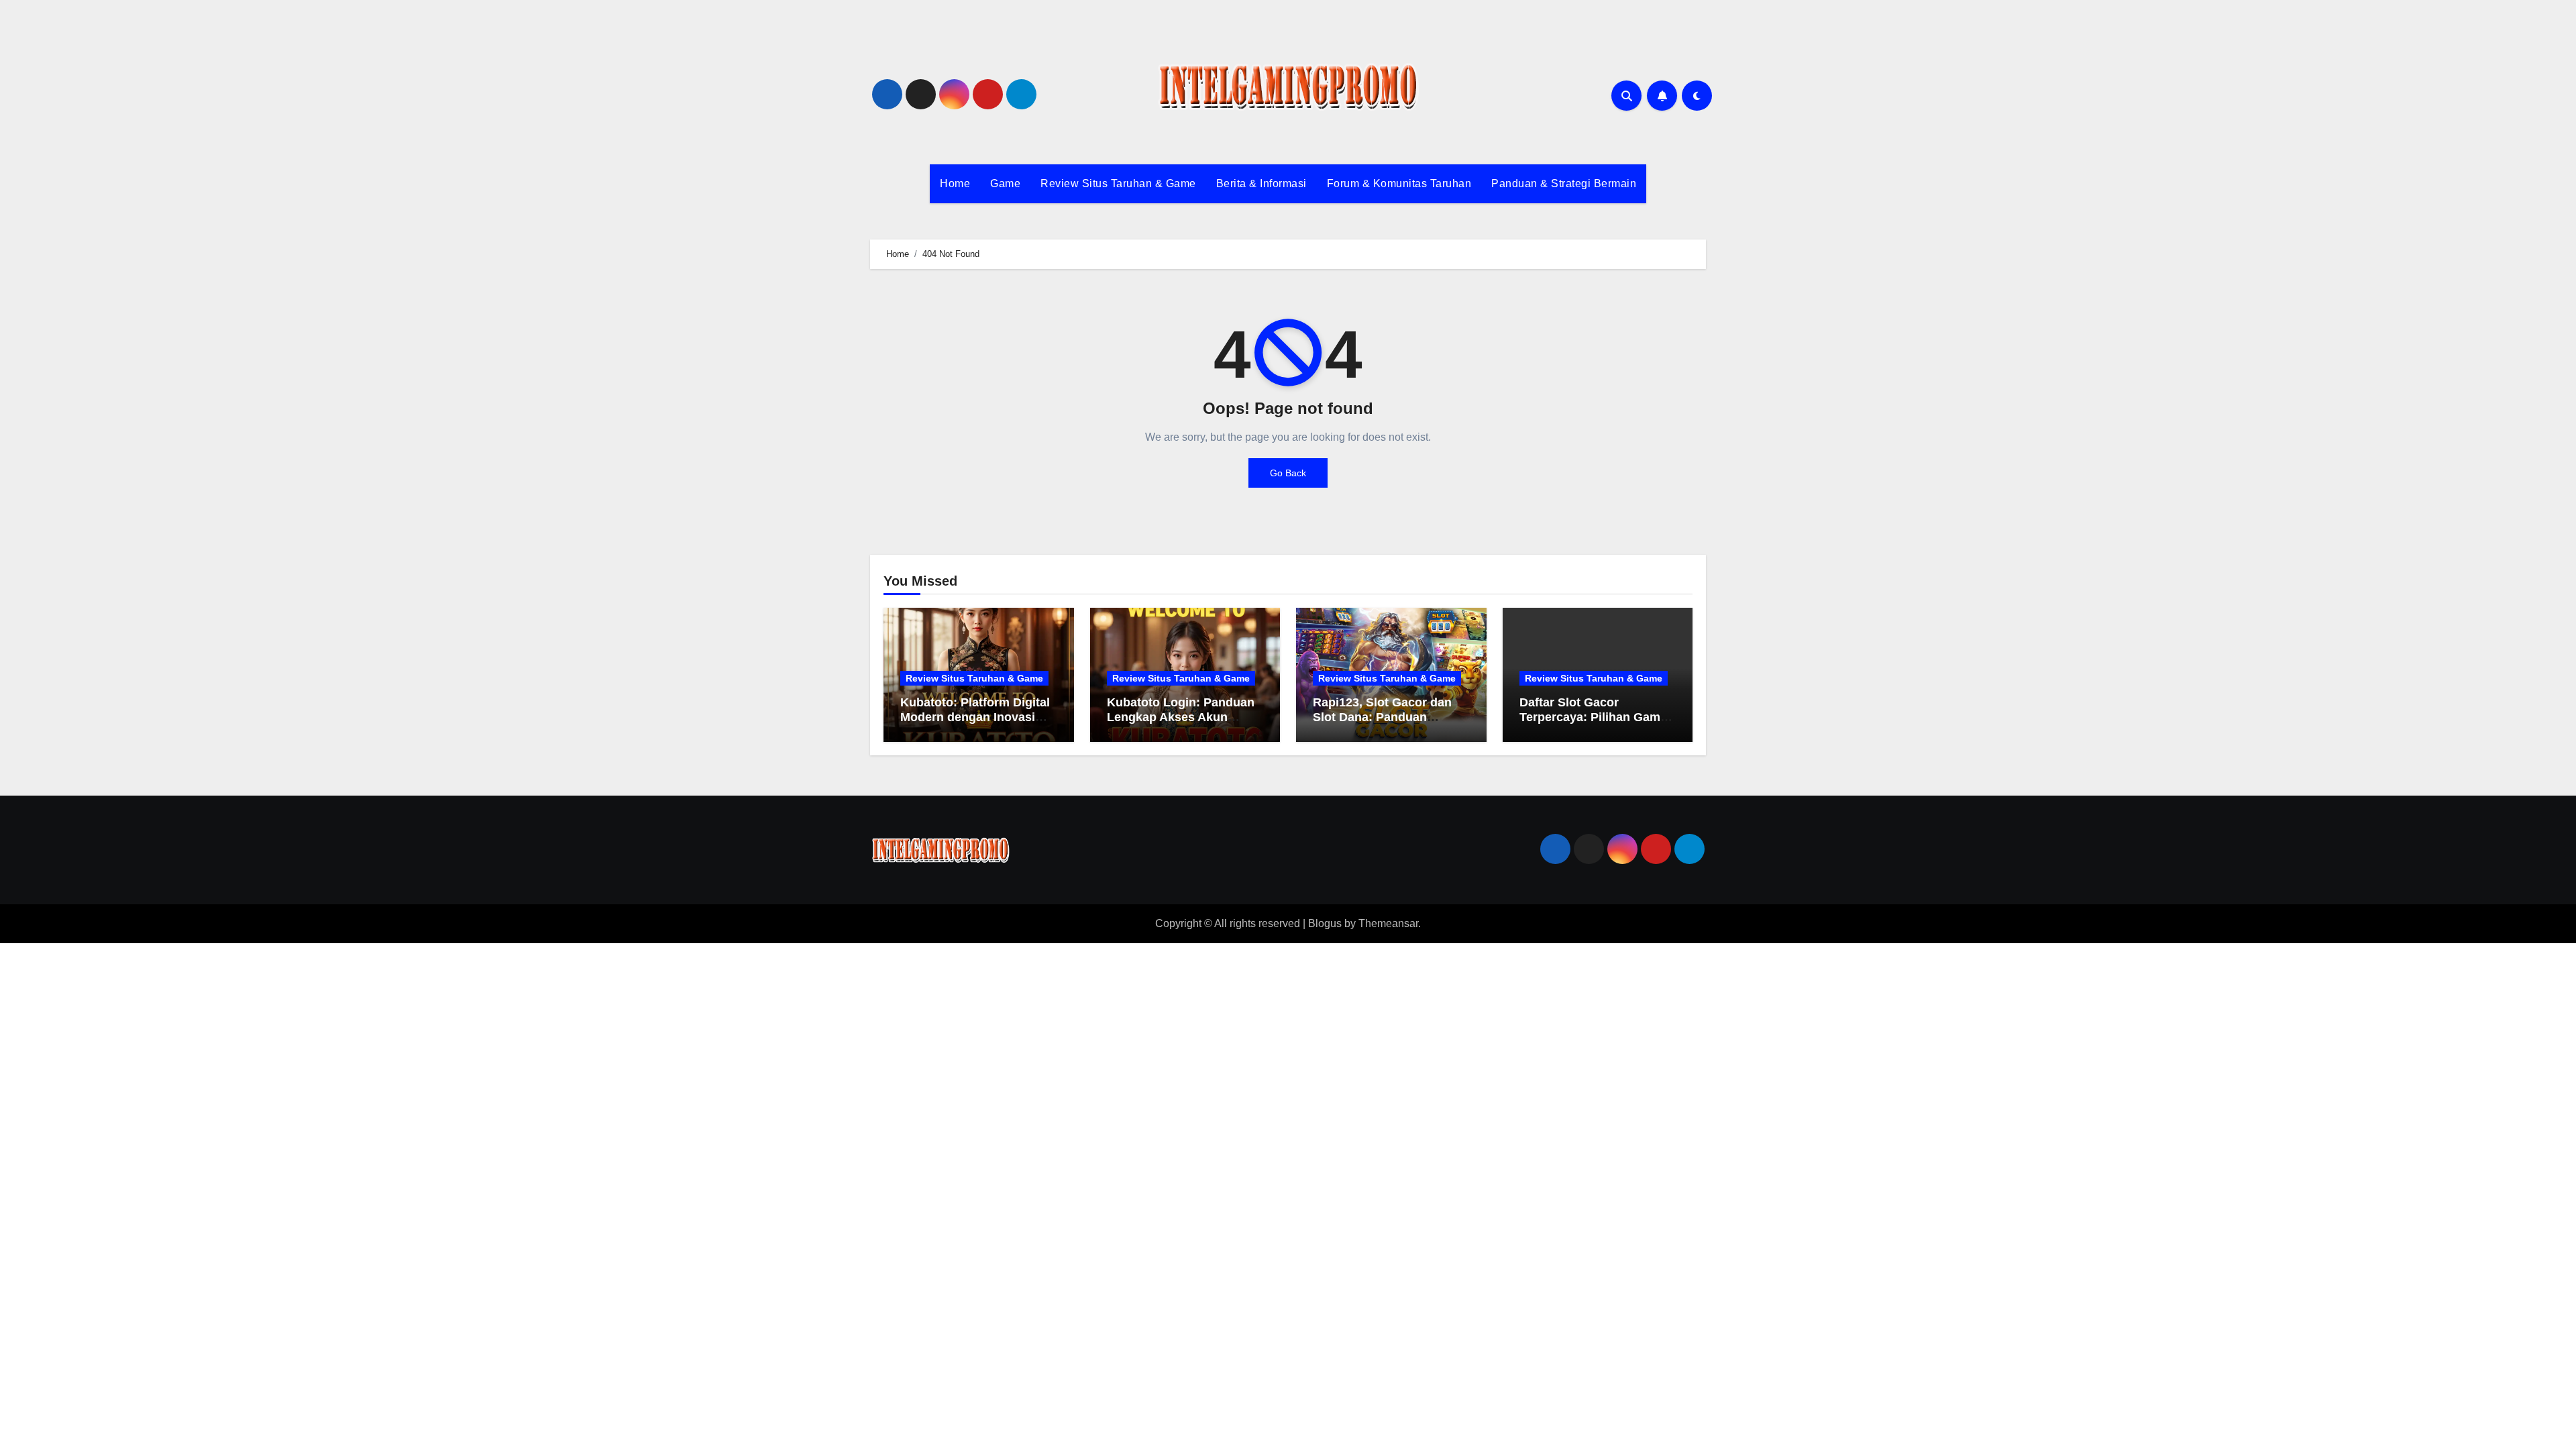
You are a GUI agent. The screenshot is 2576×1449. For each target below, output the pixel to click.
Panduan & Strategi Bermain (1564, 183)
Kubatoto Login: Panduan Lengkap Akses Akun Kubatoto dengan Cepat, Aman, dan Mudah (1181, 724)
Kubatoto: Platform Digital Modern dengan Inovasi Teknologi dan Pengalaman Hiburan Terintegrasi (978, 724)
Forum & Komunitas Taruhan (1399, 183)
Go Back (1288, 473)
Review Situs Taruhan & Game (1118, 183)
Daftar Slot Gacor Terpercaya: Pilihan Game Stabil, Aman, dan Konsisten (1593, 724)
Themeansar (1388, 923)
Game (1005, 183)
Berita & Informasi (1262, 183)
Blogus (1325, 923)
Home (955, 183)
